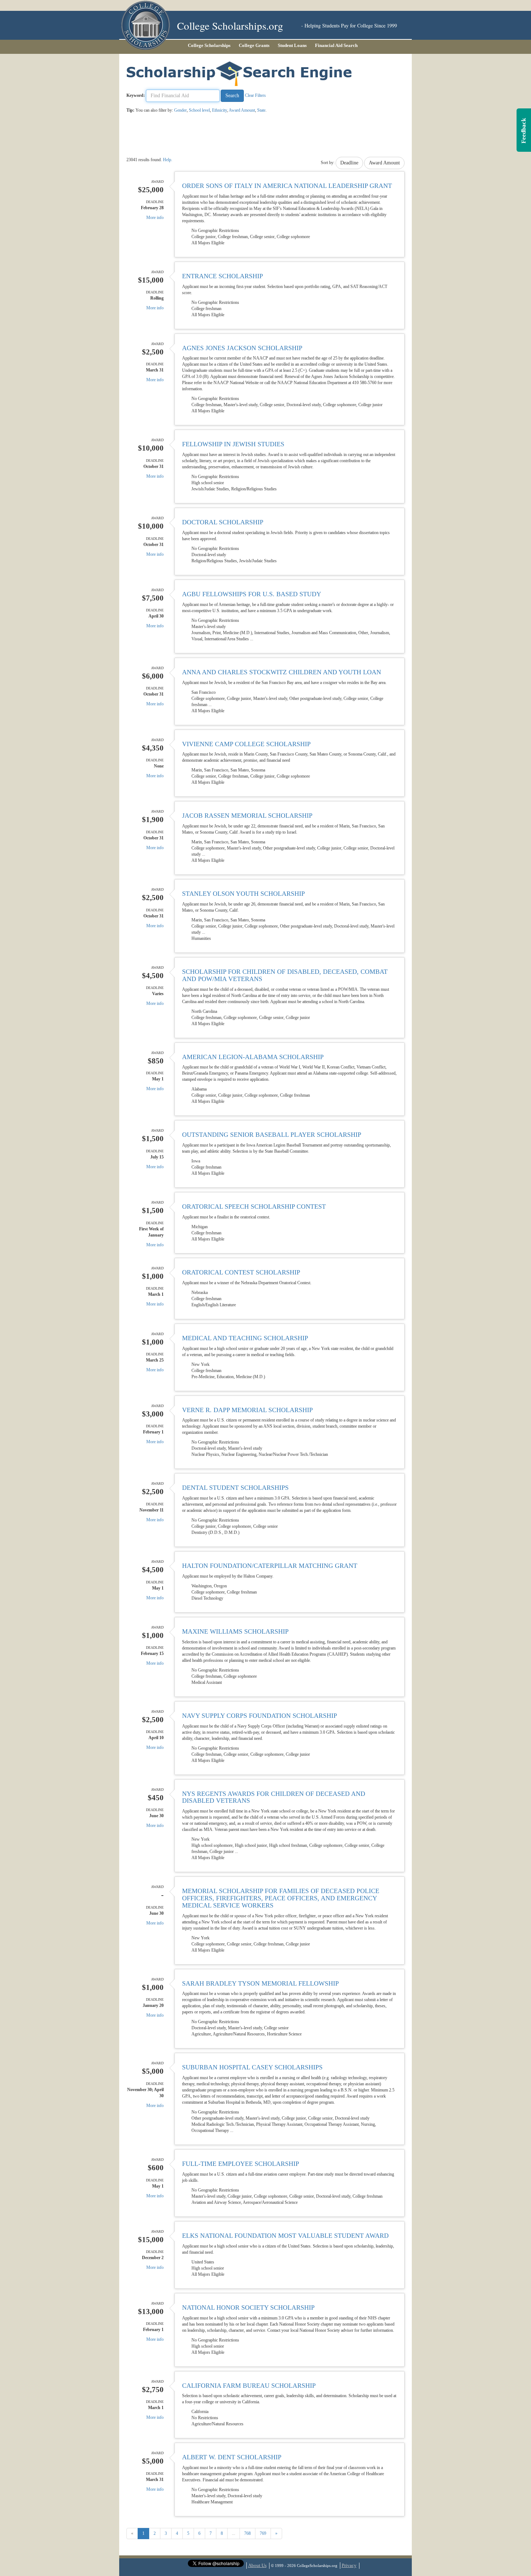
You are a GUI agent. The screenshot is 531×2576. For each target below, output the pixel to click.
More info (155, 218)
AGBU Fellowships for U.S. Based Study (252, 594)
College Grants (254, 45)
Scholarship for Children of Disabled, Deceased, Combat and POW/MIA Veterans (285, 975)
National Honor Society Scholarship (248, 2308)
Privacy (349, 2565)
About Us (257, 2565)
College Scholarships (209, 45)
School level (199, 110)
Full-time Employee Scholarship (241, 2164)
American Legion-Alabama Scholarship (253, 1057)
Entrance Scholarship (223, 276)
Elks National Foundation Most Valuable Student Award (285, 2236)
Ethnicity (219, 110)
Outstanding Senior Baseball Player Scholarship (272, 1135)
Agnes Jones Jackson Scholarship (242, 348)
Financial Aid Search (336, 45)
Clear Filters (255, 95)
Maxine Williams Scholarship (235, 1631)
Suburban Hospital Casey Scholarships (252, 2067)
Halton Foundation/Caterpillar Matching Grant (270, 1566)
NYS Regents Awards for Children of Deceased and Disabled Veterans (274, 1797)
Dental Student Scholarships (235, 1488)
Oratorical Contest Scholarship (241, 1272)
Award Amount (242, 110)
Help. (168, 160)
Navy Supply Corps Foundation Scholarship (260, 1716)
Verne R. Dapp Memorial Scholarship (247, 1410)
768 (247, 2533)
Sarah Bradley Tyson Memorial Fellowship (260, 1983)
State (261, 110)
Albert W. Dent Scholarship (232, 2457)
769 (263, 2533)
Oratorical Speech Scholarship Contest (254, 1207)
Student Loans (292, 45)
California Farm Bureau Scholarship (249, 2386)
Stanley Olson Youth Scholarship (243, 894)
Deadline (349, 163)
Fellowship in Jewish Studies (233, 444)
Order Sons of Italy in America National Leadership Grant (287, 186)
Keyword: (136, 95)
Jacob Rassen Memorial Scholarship (247, 816)
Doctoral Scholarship (223, 522)
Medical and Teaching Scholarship (245, 1338)
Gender (180, 110)
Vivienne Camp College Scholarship (246, 744)
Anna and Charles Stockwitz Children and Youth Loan (282, 672)
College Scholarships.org (230, 25)
